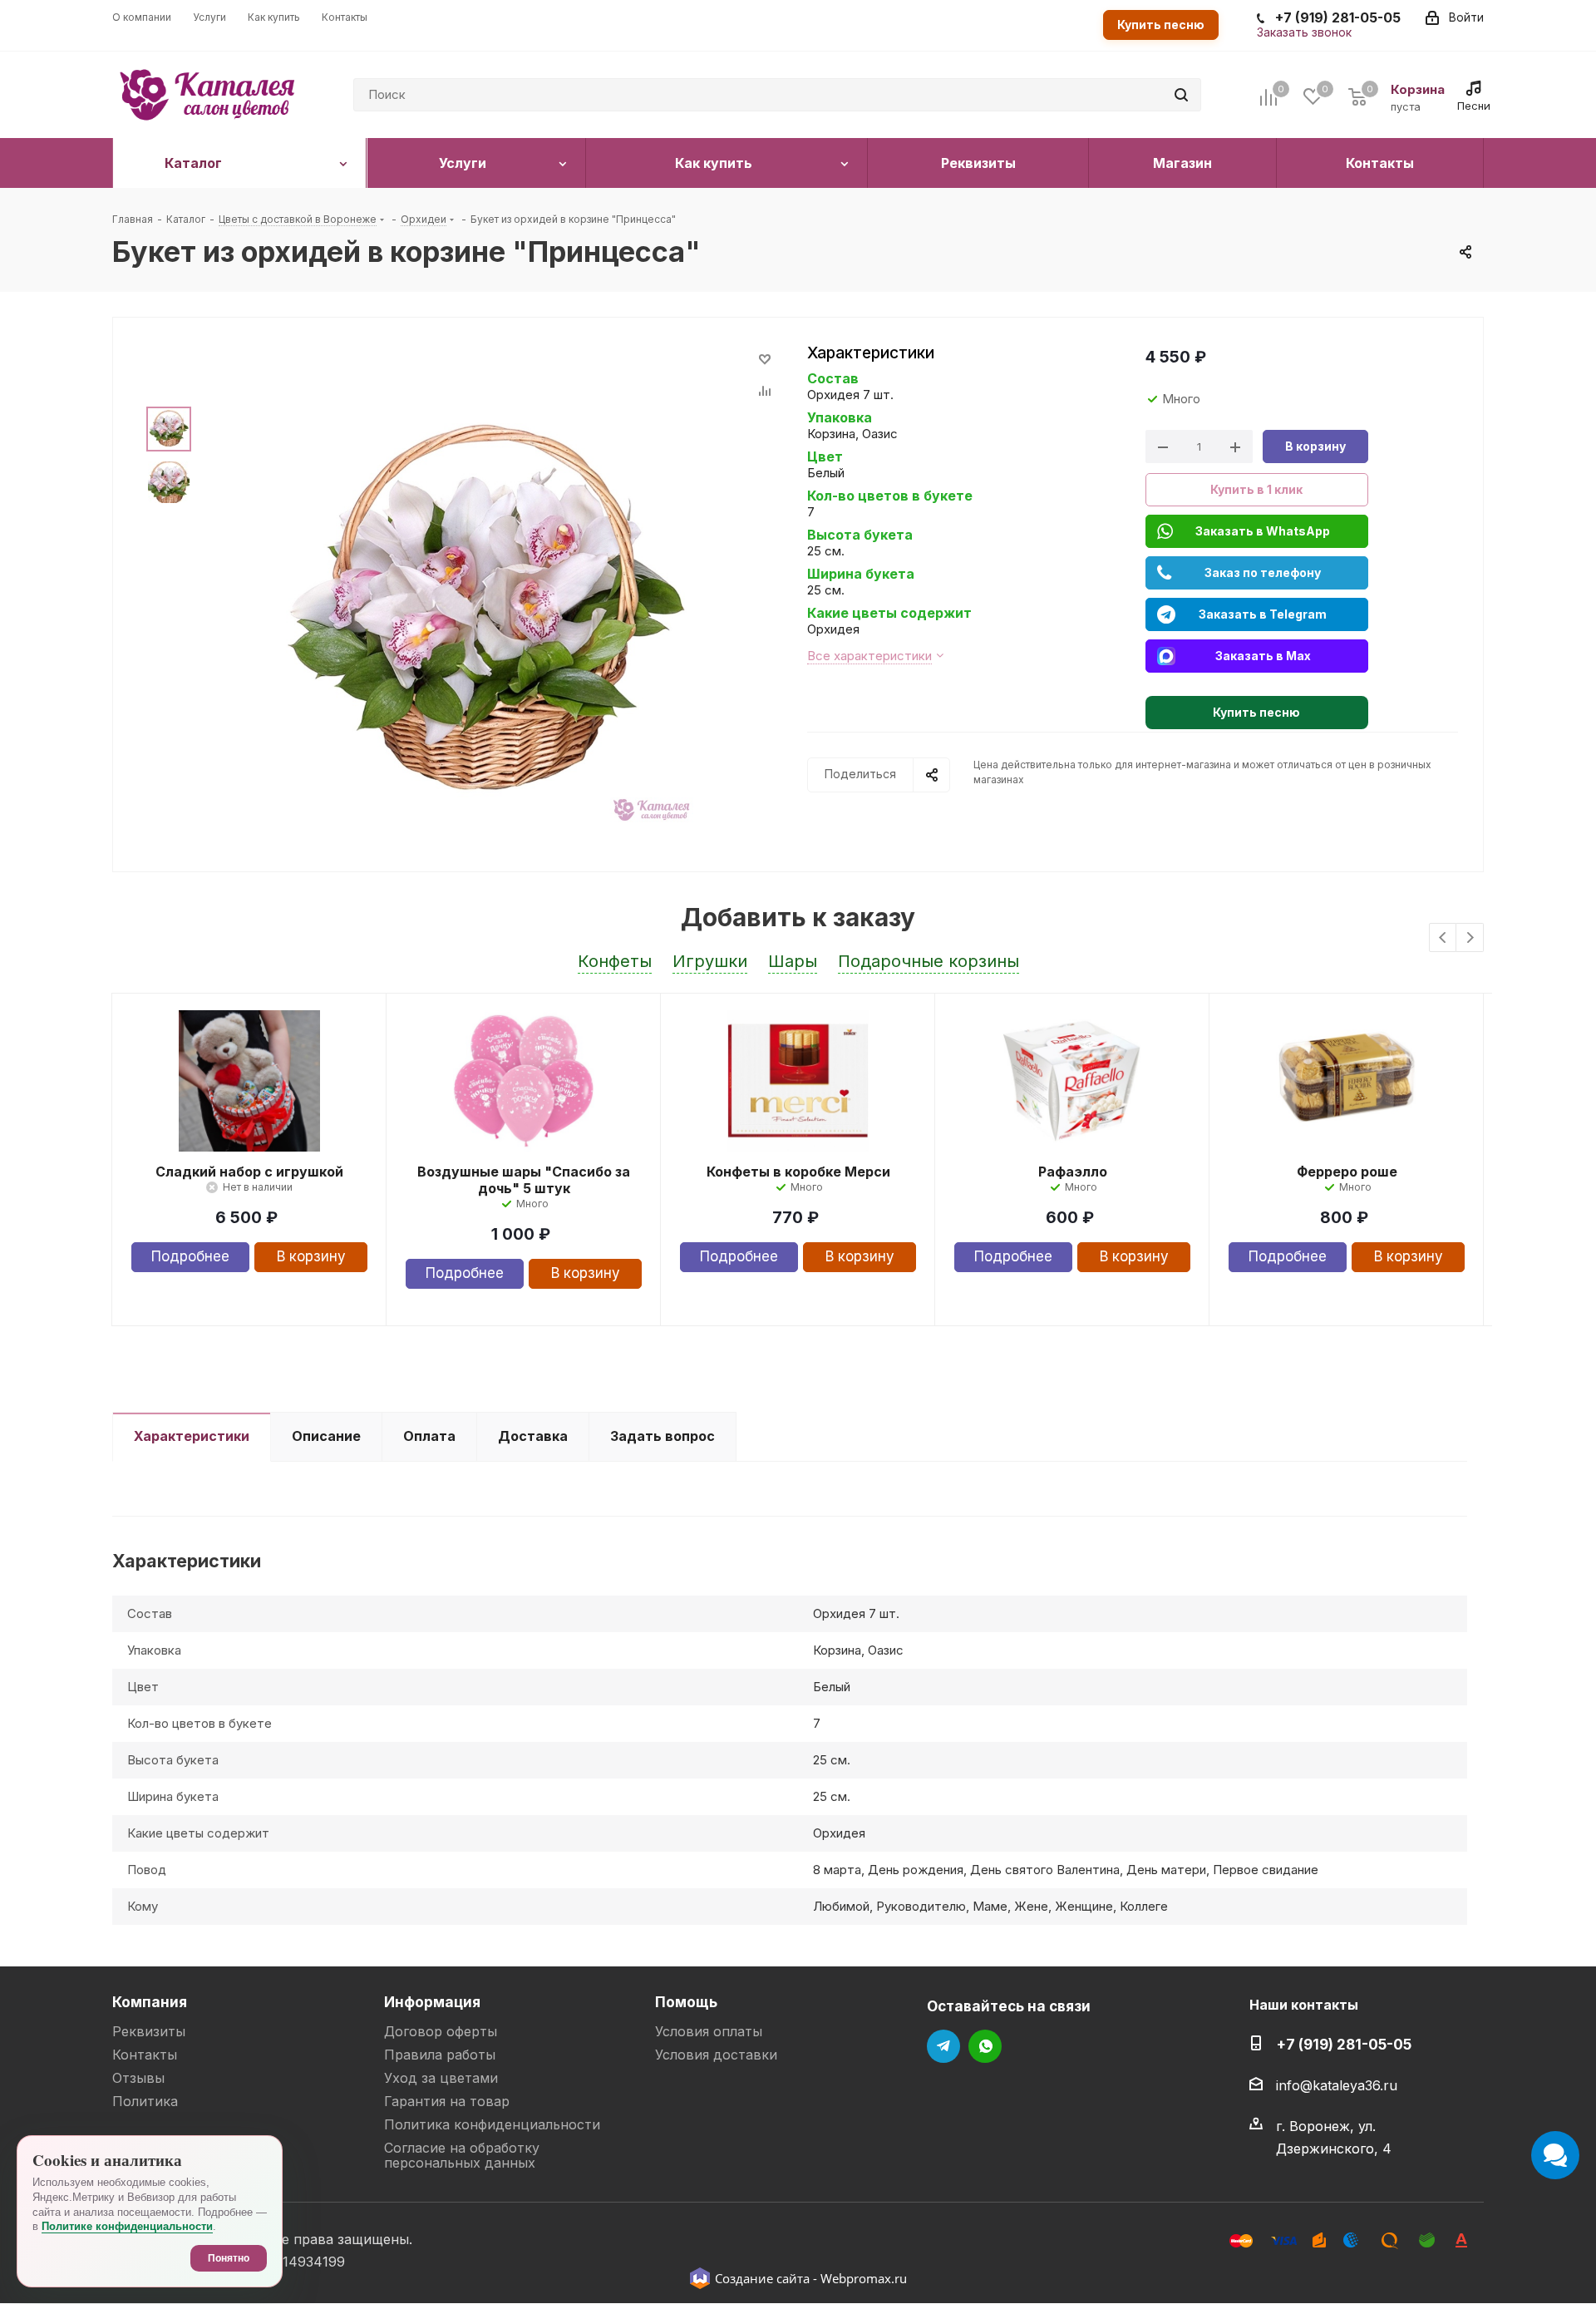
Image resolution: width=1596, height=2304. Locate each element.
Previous (1443, 938)
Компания (150, 2002)
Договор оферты (441, 2031)
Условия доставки (716, 2055)
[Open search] (1181, 95)
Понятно (229, 2258)
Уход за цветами (441, 2078)
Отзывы (138, 2078)
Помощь (686, 2002)
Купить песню (1161, 25)
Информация (432, 2002)
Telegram (943, 2046)
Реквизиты (149, 2031)
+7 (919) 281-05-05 (1344, 2044)
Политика (145, 2101)
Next (1470, 938)
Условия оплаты (709, 2031)
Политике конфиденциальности (127, 2226)
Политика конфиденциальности (492, 2124)
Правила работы (440, 2055)
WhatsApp (985, 2046)
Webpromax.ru (864, 2278)
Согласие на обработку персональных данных (462, 2155)
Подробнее (190, 1256)
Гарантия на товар (447, 2101)
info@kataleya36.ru (1337, 2085)
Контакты (145, 2055)
